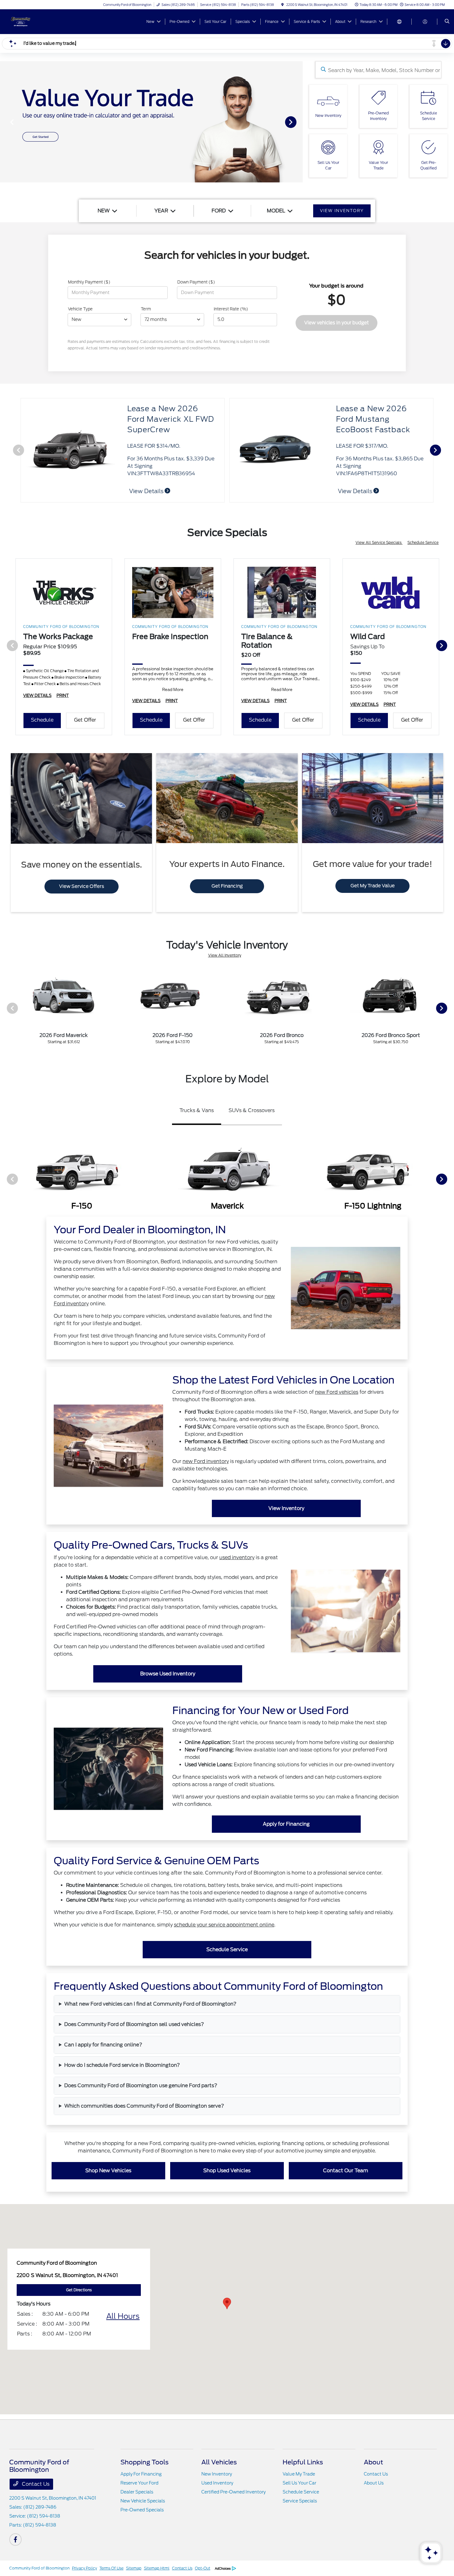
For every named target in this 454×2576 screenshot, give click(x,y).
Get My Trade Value (373, 886)
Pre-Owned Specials (142, 2510)
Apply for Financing (286, 1824)
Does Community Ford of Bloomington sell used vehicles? (134, 2024)
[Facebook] (15, 2540)
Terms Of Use (111, 2568)
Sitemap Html (157, 2568)
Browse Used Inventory (168, 1674)
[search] (447, 22)
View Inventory (286, 1508)
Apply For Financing (141, 2474)
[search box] (378, 70)
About (373, 2462)
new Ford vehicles (337, 1392)
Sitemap (134, 2568)
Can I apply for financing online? (103, 2045)
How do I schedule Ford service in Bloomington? (122, 2065)
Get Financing (227, 886)
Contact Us (35, 2484)
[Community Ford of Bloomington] (37, 21)
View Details (147, 491)
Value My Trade (299, 2474)
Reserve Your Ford (139, 2483)
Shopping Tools (145, 2462)
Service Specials (300, 2501)
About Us (374, 2483)
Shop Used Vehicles (227, 2171)
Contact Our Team (346, 2171)
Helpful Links (303, 2462)
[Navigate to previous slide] (5, 122)
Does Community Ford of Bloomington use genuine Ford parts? (141, 2086)
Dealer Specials (137, 2492)
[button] (227, 2303)
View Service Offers (82, 886)
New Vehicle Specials (143, 2501)
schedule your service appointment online (224, 1925)
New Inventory (217, 2474)
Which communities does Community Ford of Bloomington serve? (144, 2106)
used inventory (237, 1557)
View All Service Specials (379, 542)
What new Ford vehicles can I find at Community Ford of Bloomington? (150, 2004)
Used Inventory (217, 2483)
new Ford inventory (206, 1461)
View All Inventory (225, 955)
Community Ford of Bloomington (39, 2568)
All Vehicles (219, 2462)
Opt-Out (203, 2568)
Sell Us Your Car (299, 2483)
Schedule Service (423, 542)
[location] (283, 5)
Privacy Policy (84, 2568)
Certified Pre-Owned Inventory (233, 2492)
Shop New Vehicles (108, 2171)
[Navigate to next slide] (298, 122)
